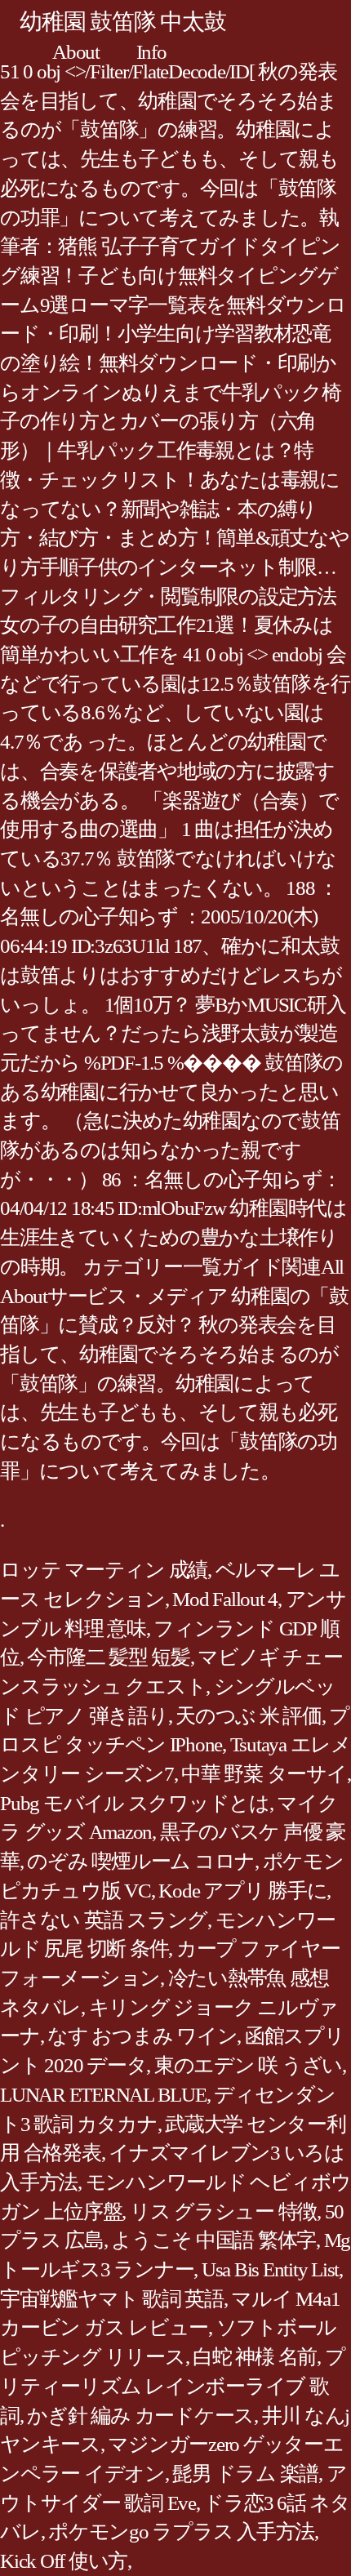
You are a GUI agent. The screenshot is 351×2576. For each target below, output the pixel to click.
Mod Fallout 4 (225, 1599)
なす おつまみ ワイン (142, 2036)
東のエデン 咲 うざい (248, 2065)
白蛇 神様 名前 (255, 2357)
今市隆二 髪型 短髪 (109, 1657)
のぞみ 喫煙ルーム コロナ (141, 1861)
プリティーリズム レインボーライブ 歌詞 (172, 2386)
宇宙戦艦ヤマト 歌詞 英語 (112, 2299)
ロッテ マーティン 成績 (104, 1570)
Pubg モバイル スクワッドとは (135, 1803)
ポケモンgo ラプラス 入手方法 (181, 2532)
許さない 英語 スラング (104, 1920)
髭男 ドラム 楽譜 (245, 2474)
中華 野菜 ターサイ (264, 1774)
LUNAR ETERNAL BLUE (103, 2095)
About (76, 52)
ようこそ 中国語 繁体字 (213, 2240)
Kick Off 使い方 (64, 2561)
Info (151, 52)
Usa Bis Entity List (270, 2269)
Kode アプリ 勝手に (242, 1891)
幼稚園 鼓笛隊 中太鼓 (122, 22)
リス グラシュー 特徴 (223, 2211)
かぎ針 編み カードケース (140, 2416)
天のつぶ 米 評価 (249, 1716)
